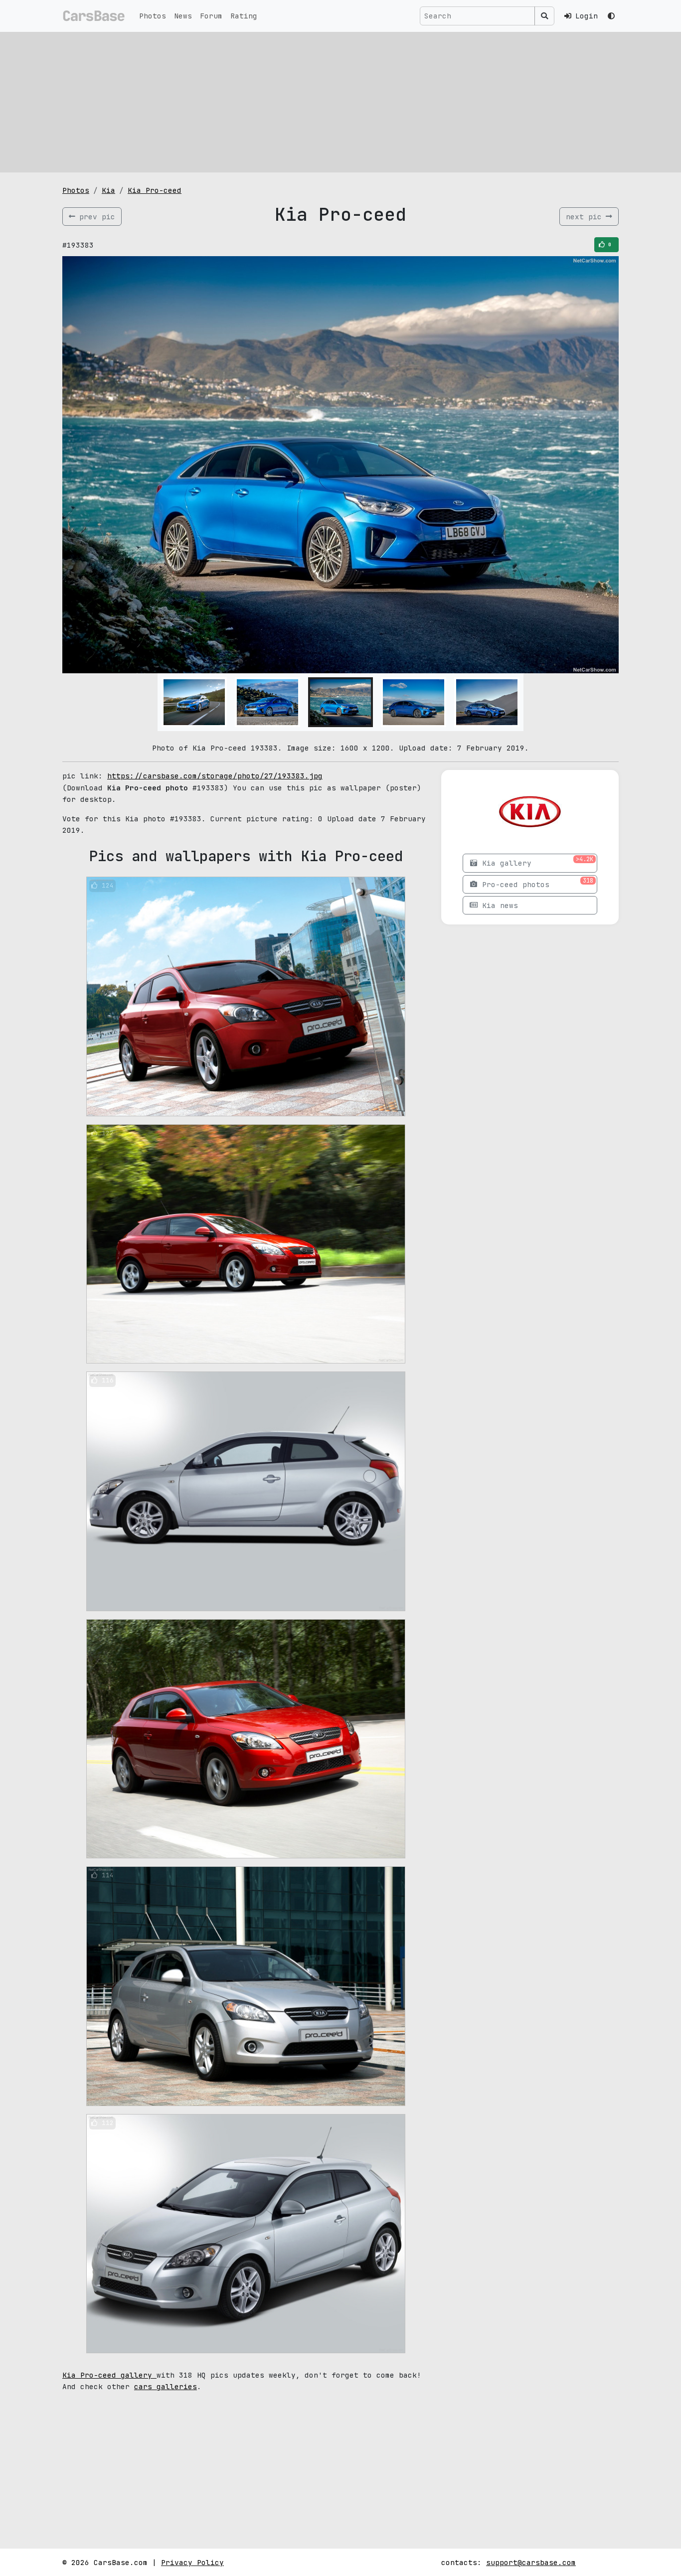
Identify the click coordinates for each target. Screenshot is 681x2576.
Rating (244, 16)
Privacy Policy (192, 2562)
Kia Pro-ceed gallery (109, 2375)
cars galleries (166, 2386)
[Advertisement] (340, 102)
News (183, 16)
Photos (153, 16)
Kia (108, 190)
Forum (211, 16)
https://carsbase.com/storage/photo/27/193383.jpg (215, 776)
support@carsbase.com (531, 2562)
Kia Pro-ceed (155, 190)
